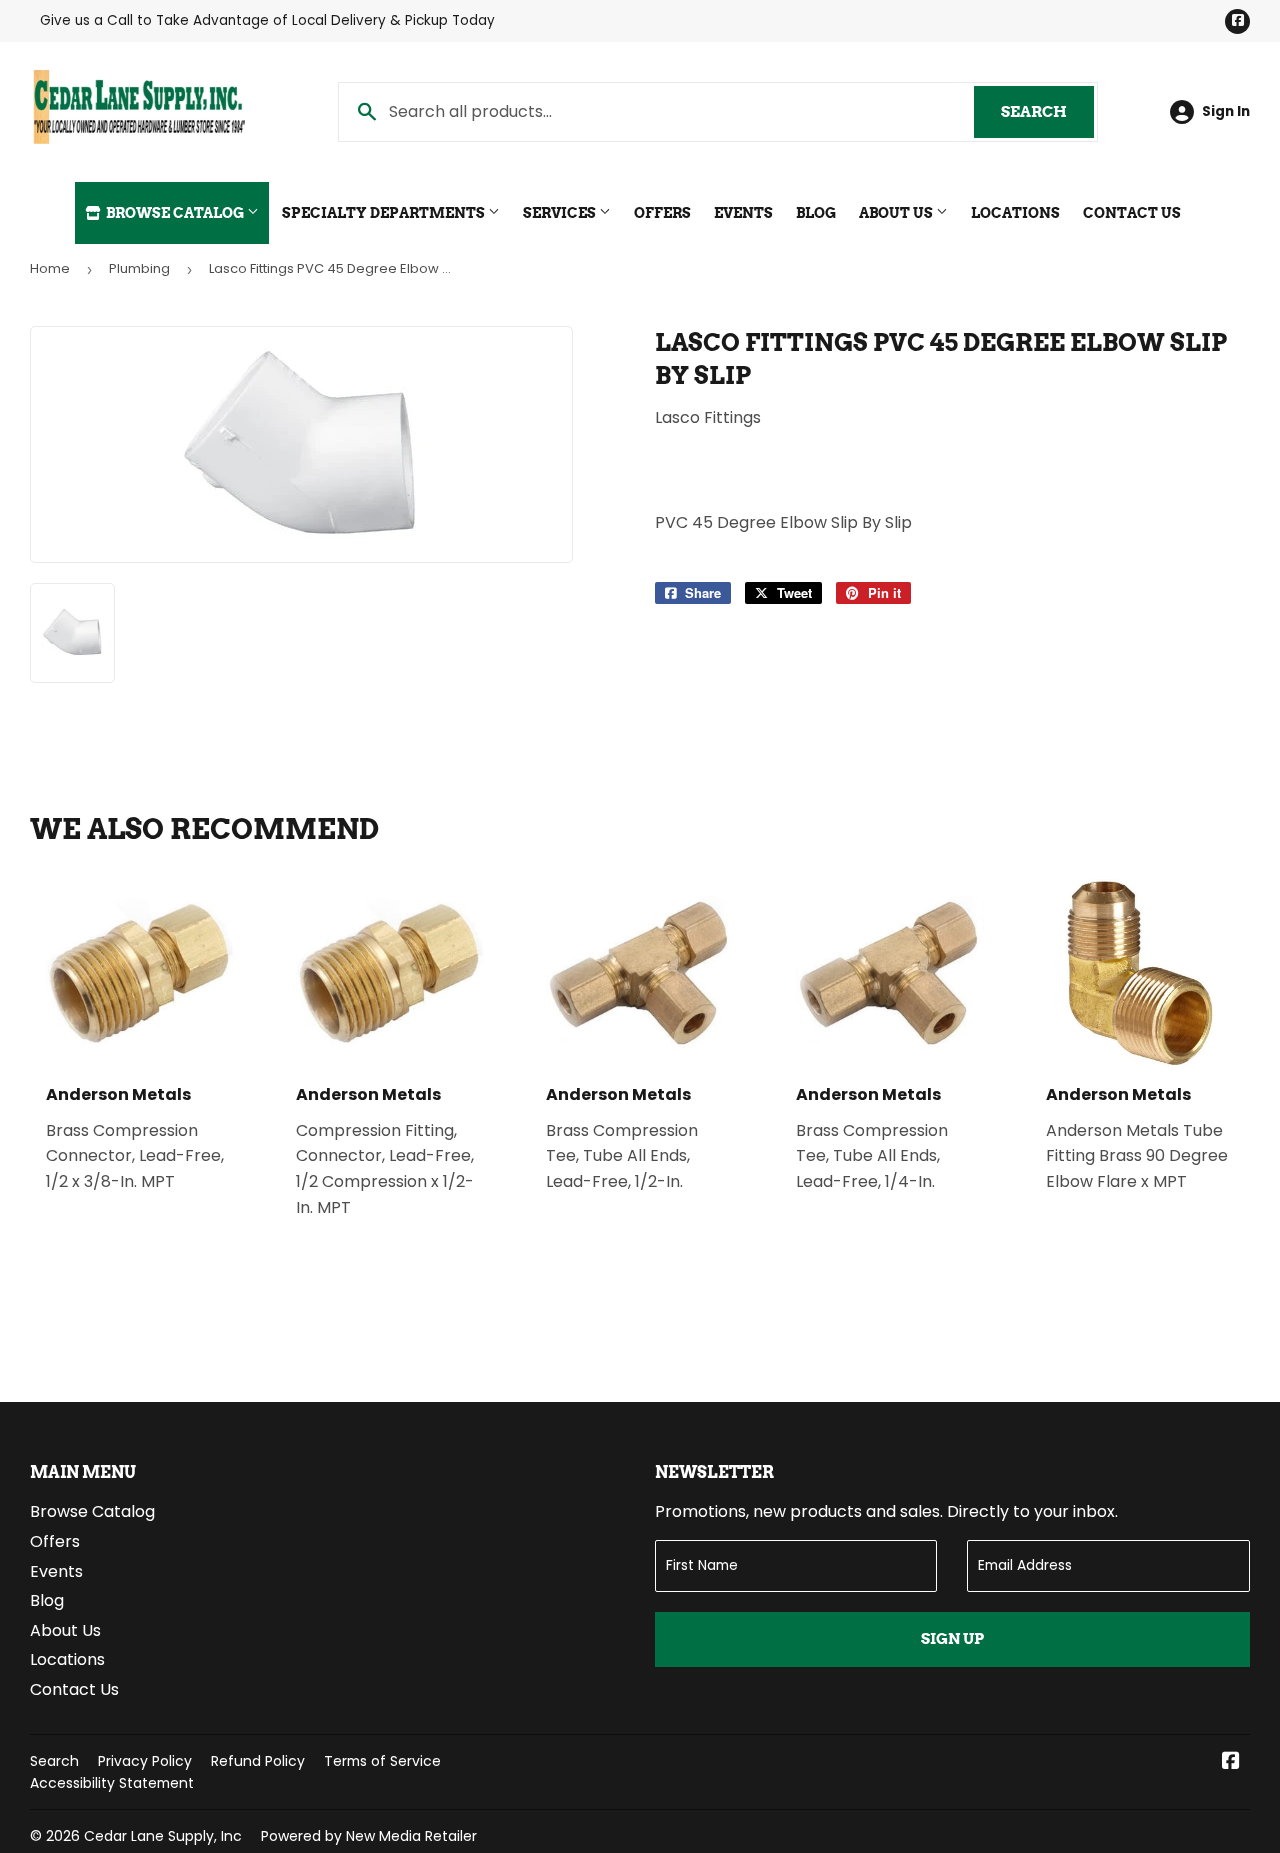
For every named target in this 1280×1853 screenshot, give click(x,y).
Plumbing (139, 268)
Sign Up (952, 1639)
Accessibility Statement (112, 1783)
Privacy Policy (145, 1761)
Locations (1015, 213)
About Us (897, 213)
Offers (662, 213)
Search (1047, 112)
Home (50, 268)
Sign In (1226, 111)
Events (743, 213)
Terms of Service (382, 1761)
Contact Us (1132, 213)
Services (561, 213)
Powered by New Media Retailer (369, 1836)
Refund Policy (258, 1761)
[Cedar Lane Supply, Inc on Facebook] (1231, 1762)
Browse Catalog (175, 213)
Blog (816, 213)
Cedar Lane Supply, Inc (163, 1836)
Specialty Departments (385, 213)
